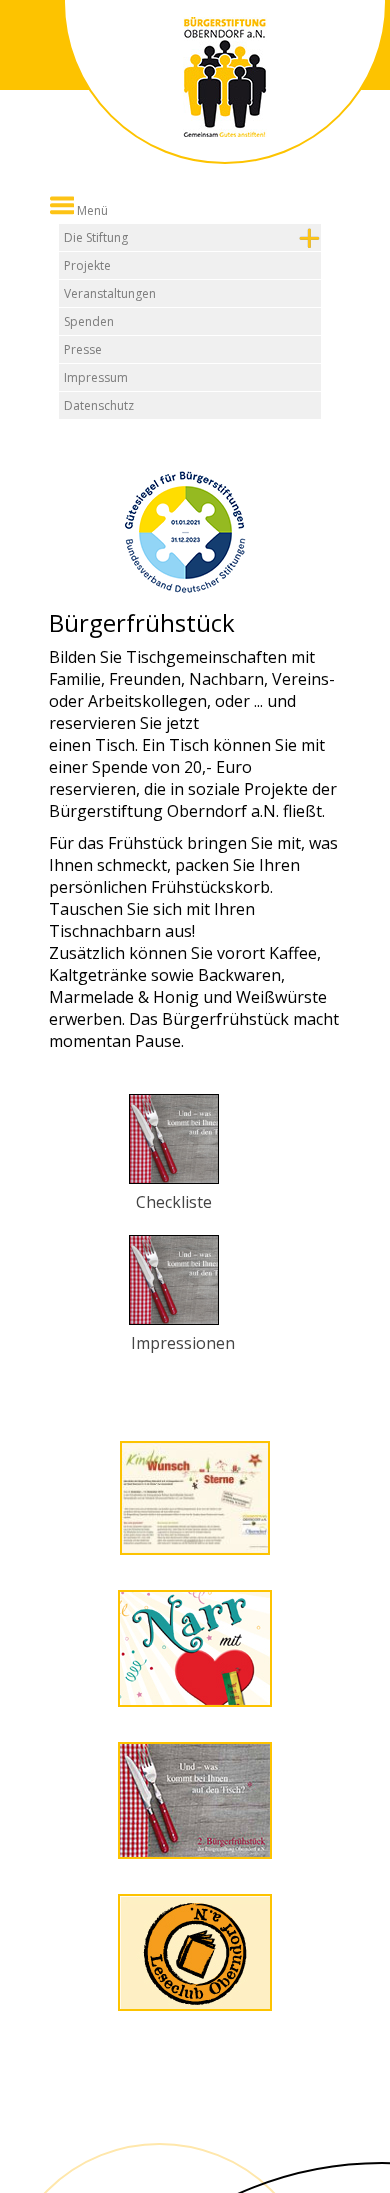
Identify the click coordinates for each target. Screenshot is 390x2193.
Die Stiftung (96, 237)
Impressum (96, 377)
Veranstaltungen (110, 293)
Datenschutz (99, 405)
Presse (83, 349)
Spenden (89, 321)
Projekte (87, 265)
